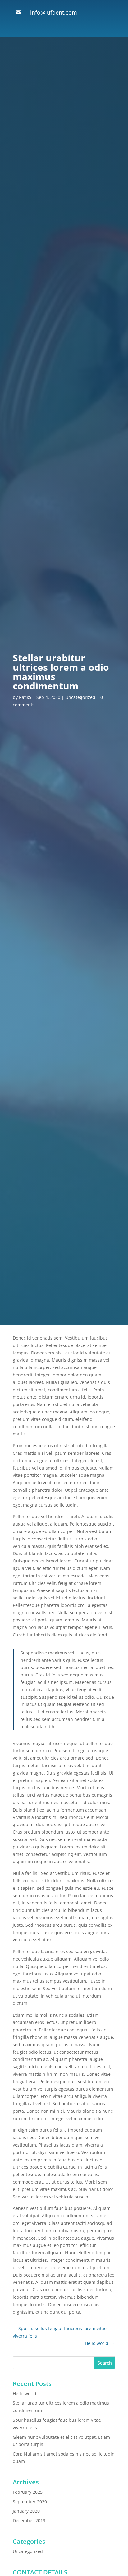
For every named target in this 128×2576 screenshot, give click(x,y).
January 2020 (26, 2511)
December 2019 (29, 2521)
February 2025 (28, 2492)
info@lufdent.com (54, 12)
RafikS (25, 697)
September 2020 (30, 2502)
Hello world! (25, 2394)
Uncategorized (80, 697)
